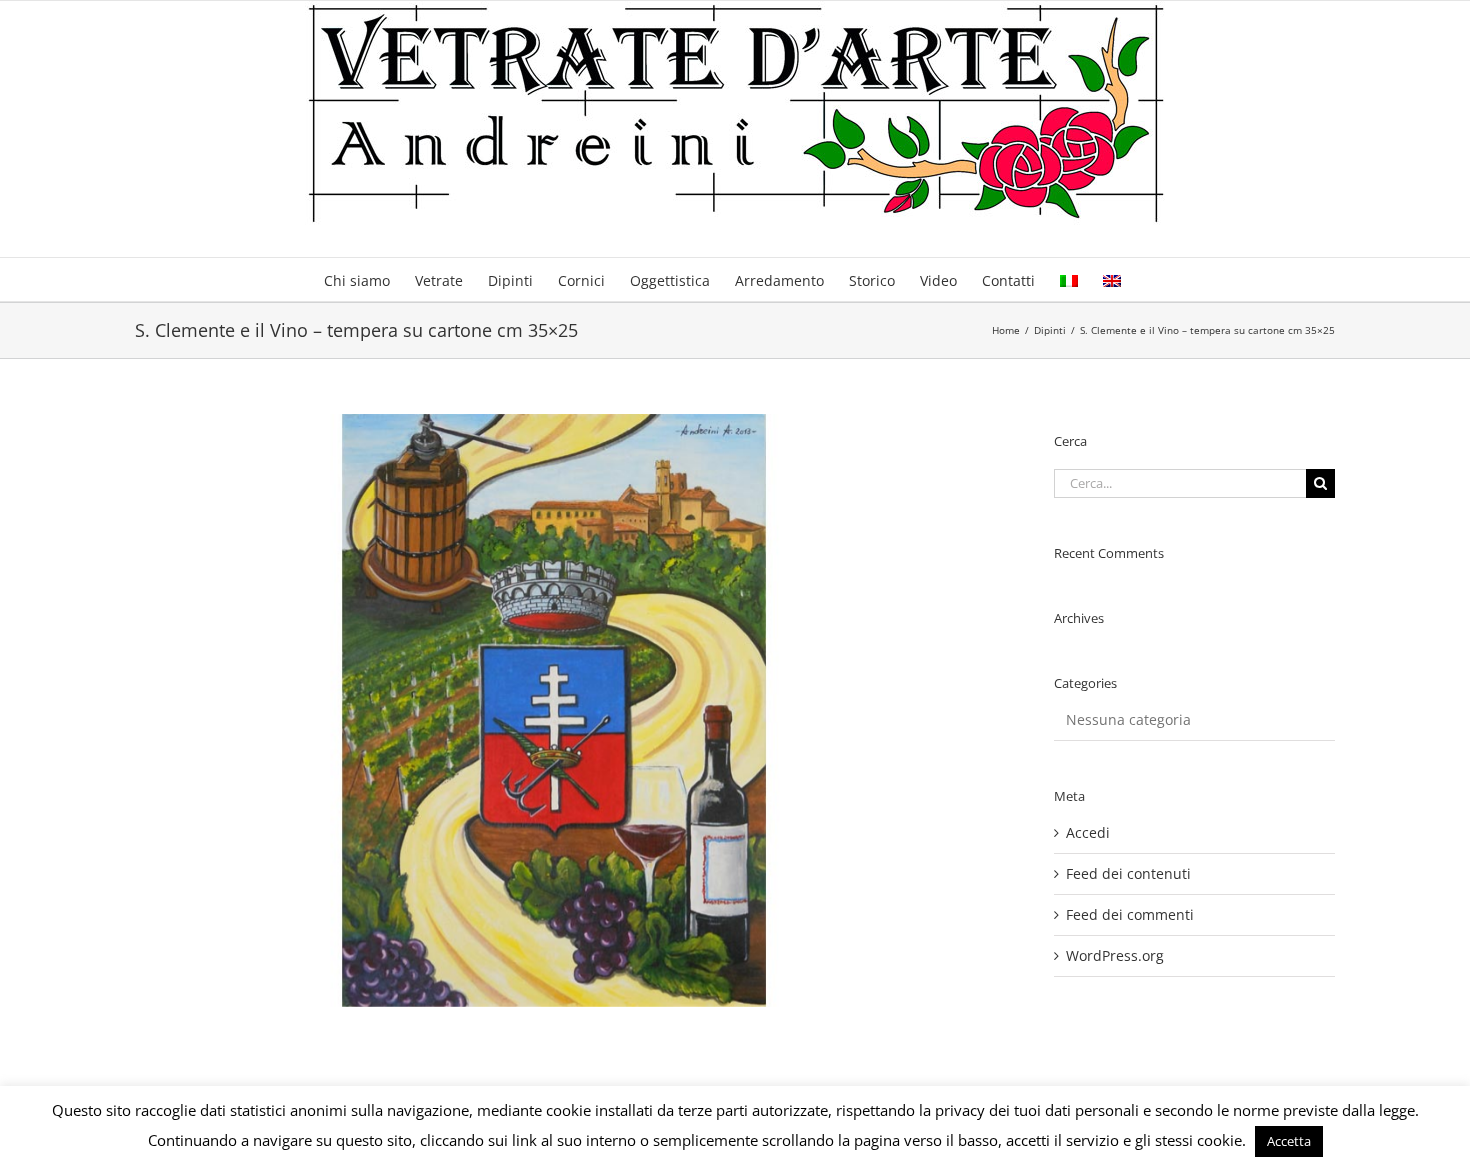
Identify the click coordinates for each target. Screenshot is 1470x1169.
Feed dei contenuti (1128, 873)
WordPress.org (1115, 955)
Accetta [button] (1289, 1141)
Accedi (1088, 832)
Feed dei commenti (1130, 914)
